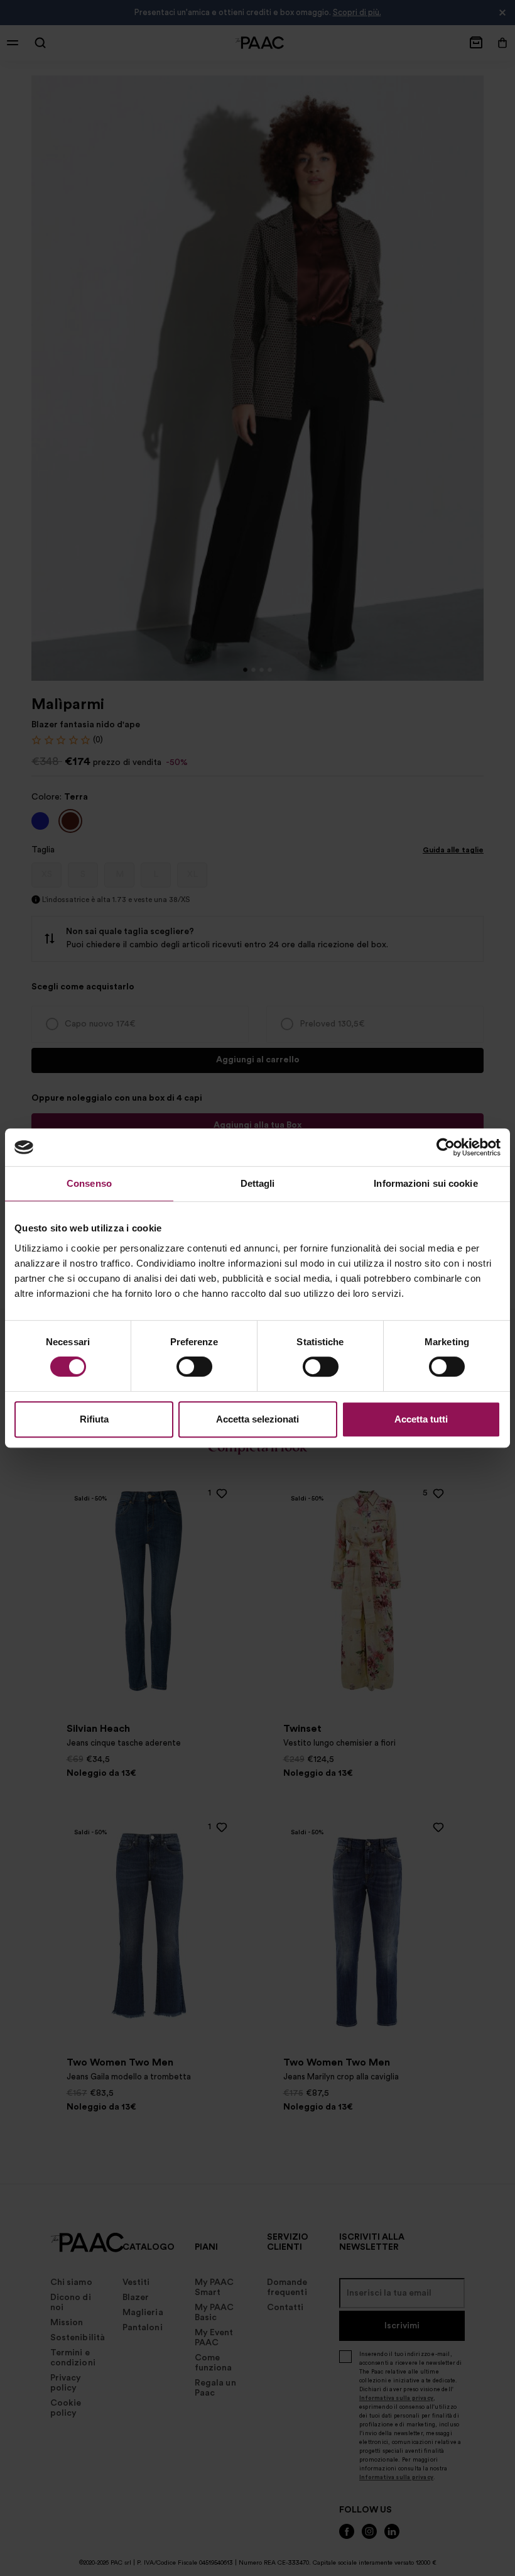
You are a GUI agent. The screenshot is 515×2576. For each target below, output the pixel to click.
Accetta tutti (421, 1419)
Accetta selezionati (257, 1419)
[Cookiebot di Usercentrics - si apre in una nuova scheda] (446, 1147)
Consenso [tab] (89, 1183)
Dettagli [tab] (258, 1183)
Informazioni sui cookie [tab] (426, 1183)
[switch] (194, 1367)
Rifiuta (94, 1419)
